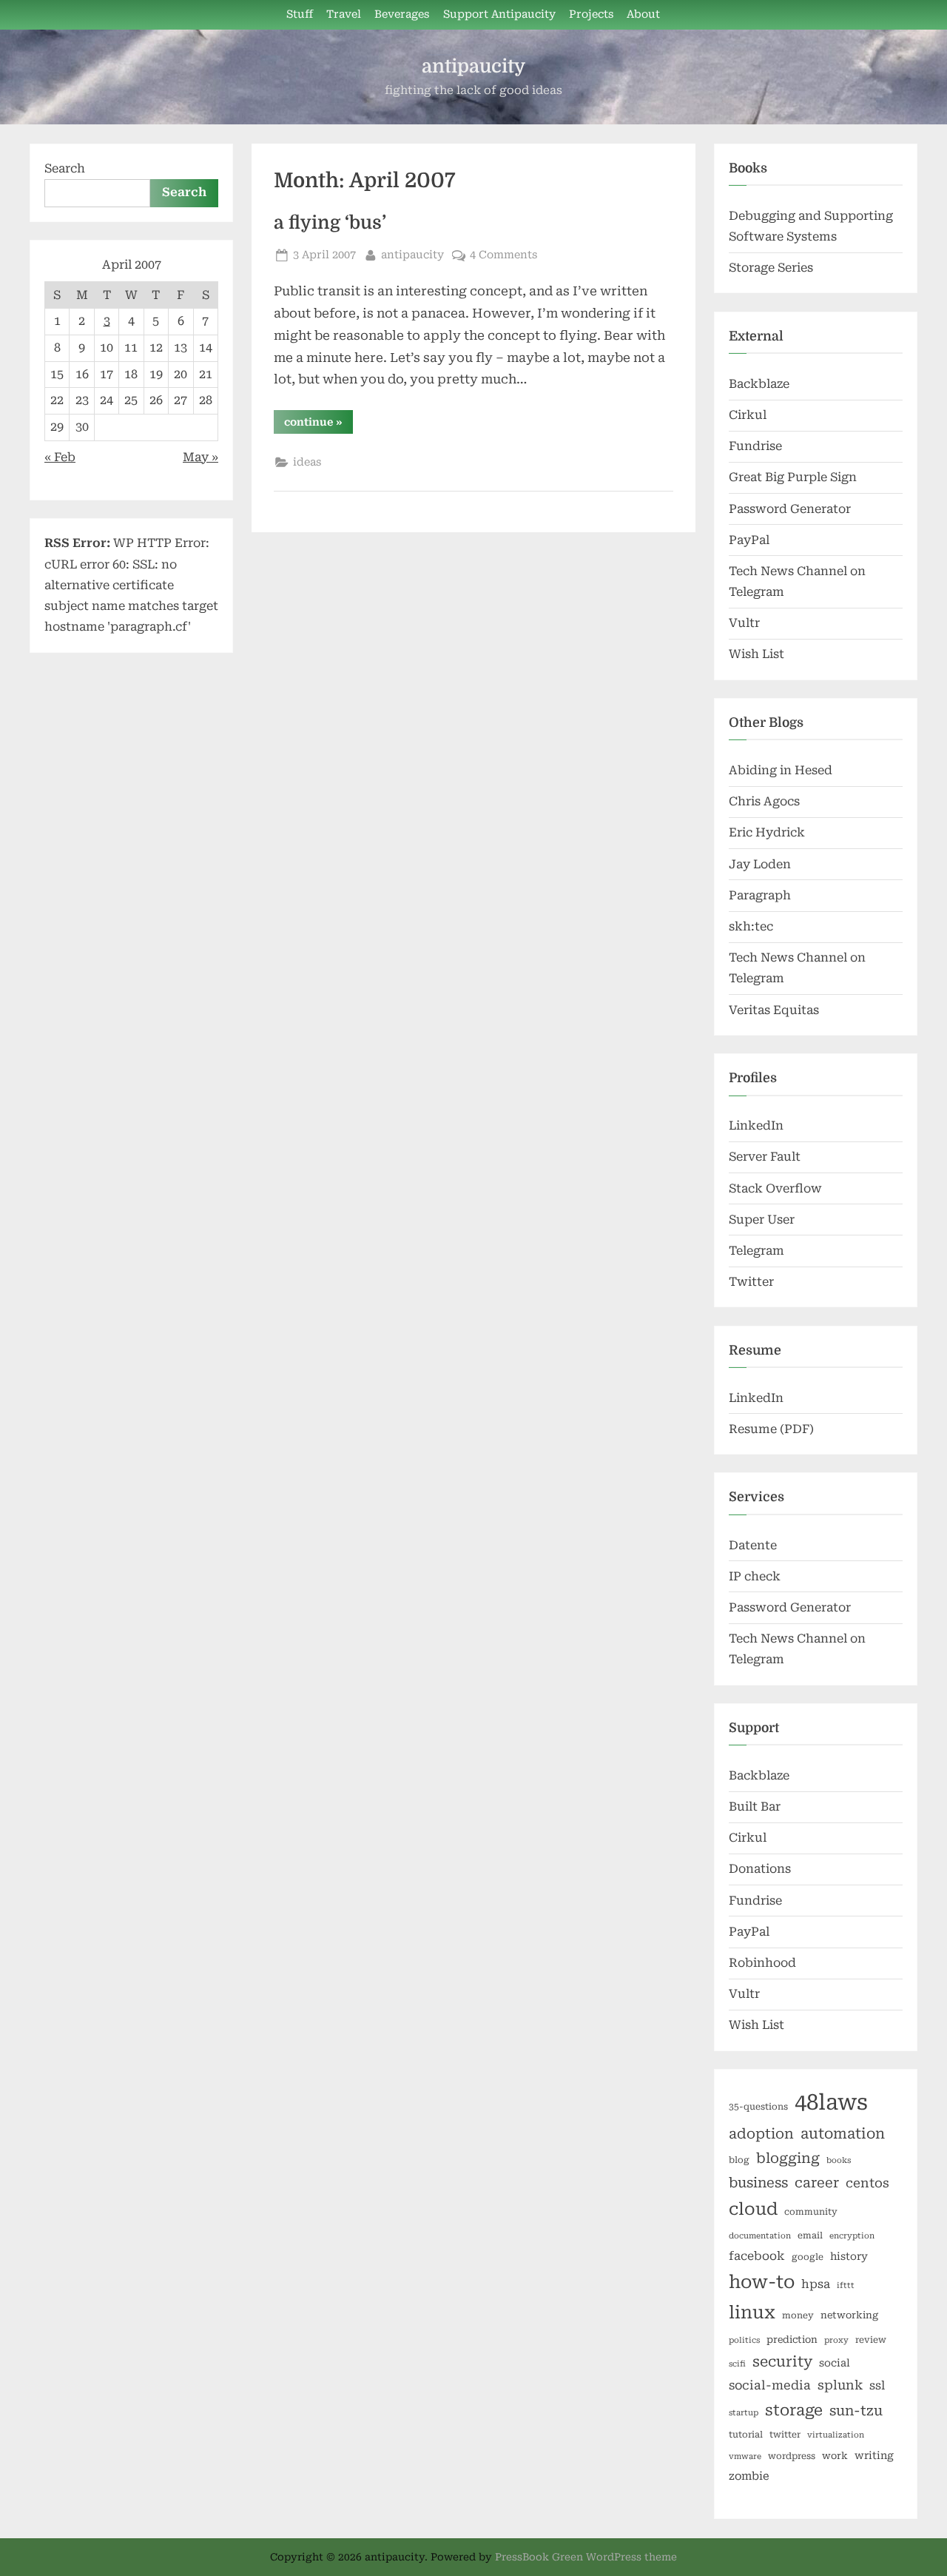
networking (849, 2315)
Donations (760, 1869)
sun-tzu (856, 2411)
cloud (753, 2209)
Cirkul (748, 415)
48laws (831, 2102)
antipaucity (473, 66)
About (643, 14)
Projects (591, 14)
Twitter (751, 1282)
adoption (761, 2134)
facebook (757, 2256)
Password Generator (790, 509)
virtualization (836, 2435)
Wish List (756, 654)
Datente (753, 1545)
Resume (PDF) (771, 1429)
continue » (319, 425)
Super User (762, 1220)
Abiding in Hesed (781, 770)
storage (794, 2410)
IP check (755, 1576)
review (871, 2340)
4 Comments (503, 255)
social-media (770, 2385)
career (817, 2183)
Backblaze (759, 384)
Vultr (744, 623)
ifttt (846, 2285)
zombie (749, 2476)
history (849, 2256)
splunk (840, 2385)
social (835, 2363)
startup (744, 2413)
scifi (737, 2364)
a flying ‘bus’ (330, 223)
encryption (852, 2236)
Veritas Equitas (774, 1010)
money (798, 2315)
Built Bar (755, 1807)
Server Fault (765, 1157)
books (839, 2160)
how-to (762, 2282)
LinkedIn (756, 1126)
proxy (836, 2340)
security (782, 2362)
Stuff (300, 14)
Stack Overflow (775, 1188)
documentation (760, 2236)
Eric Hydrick (767, 832)
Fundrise (755, 446)
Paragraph (760, 895)
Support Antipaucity (499, 14)
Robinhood (762, 1963)
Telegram (756, 1251)
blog (739, 2160)
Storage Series (771, 268)
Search (65, 168)
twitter (785, 2435)
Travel (344, 14)
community (811, 2212)
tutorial (746, 2435)
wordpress (792, 2456)
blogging (788, 2159)
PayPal (749, 540)
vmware (745, 2456)
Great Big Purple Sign (793, 477)
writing (874, 2455)
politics (744, 2340)
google (808, 2257)
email (810, 2235)
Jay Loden (760, 864)
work (835, 2456)
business (758, 2183)
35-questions (758, 2107)
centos (867, 2183)
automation (843, 2134)
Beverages (402, 14)
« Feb (60, 457)
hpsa (816, 2284)
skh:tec (751, 926)
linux (752, 2312)
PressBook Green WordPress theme (586, 2557)
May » (200, 457)
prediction (792, 2339)
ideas (307, 462)
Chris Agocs (764, 801)
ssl (877, 2385)
